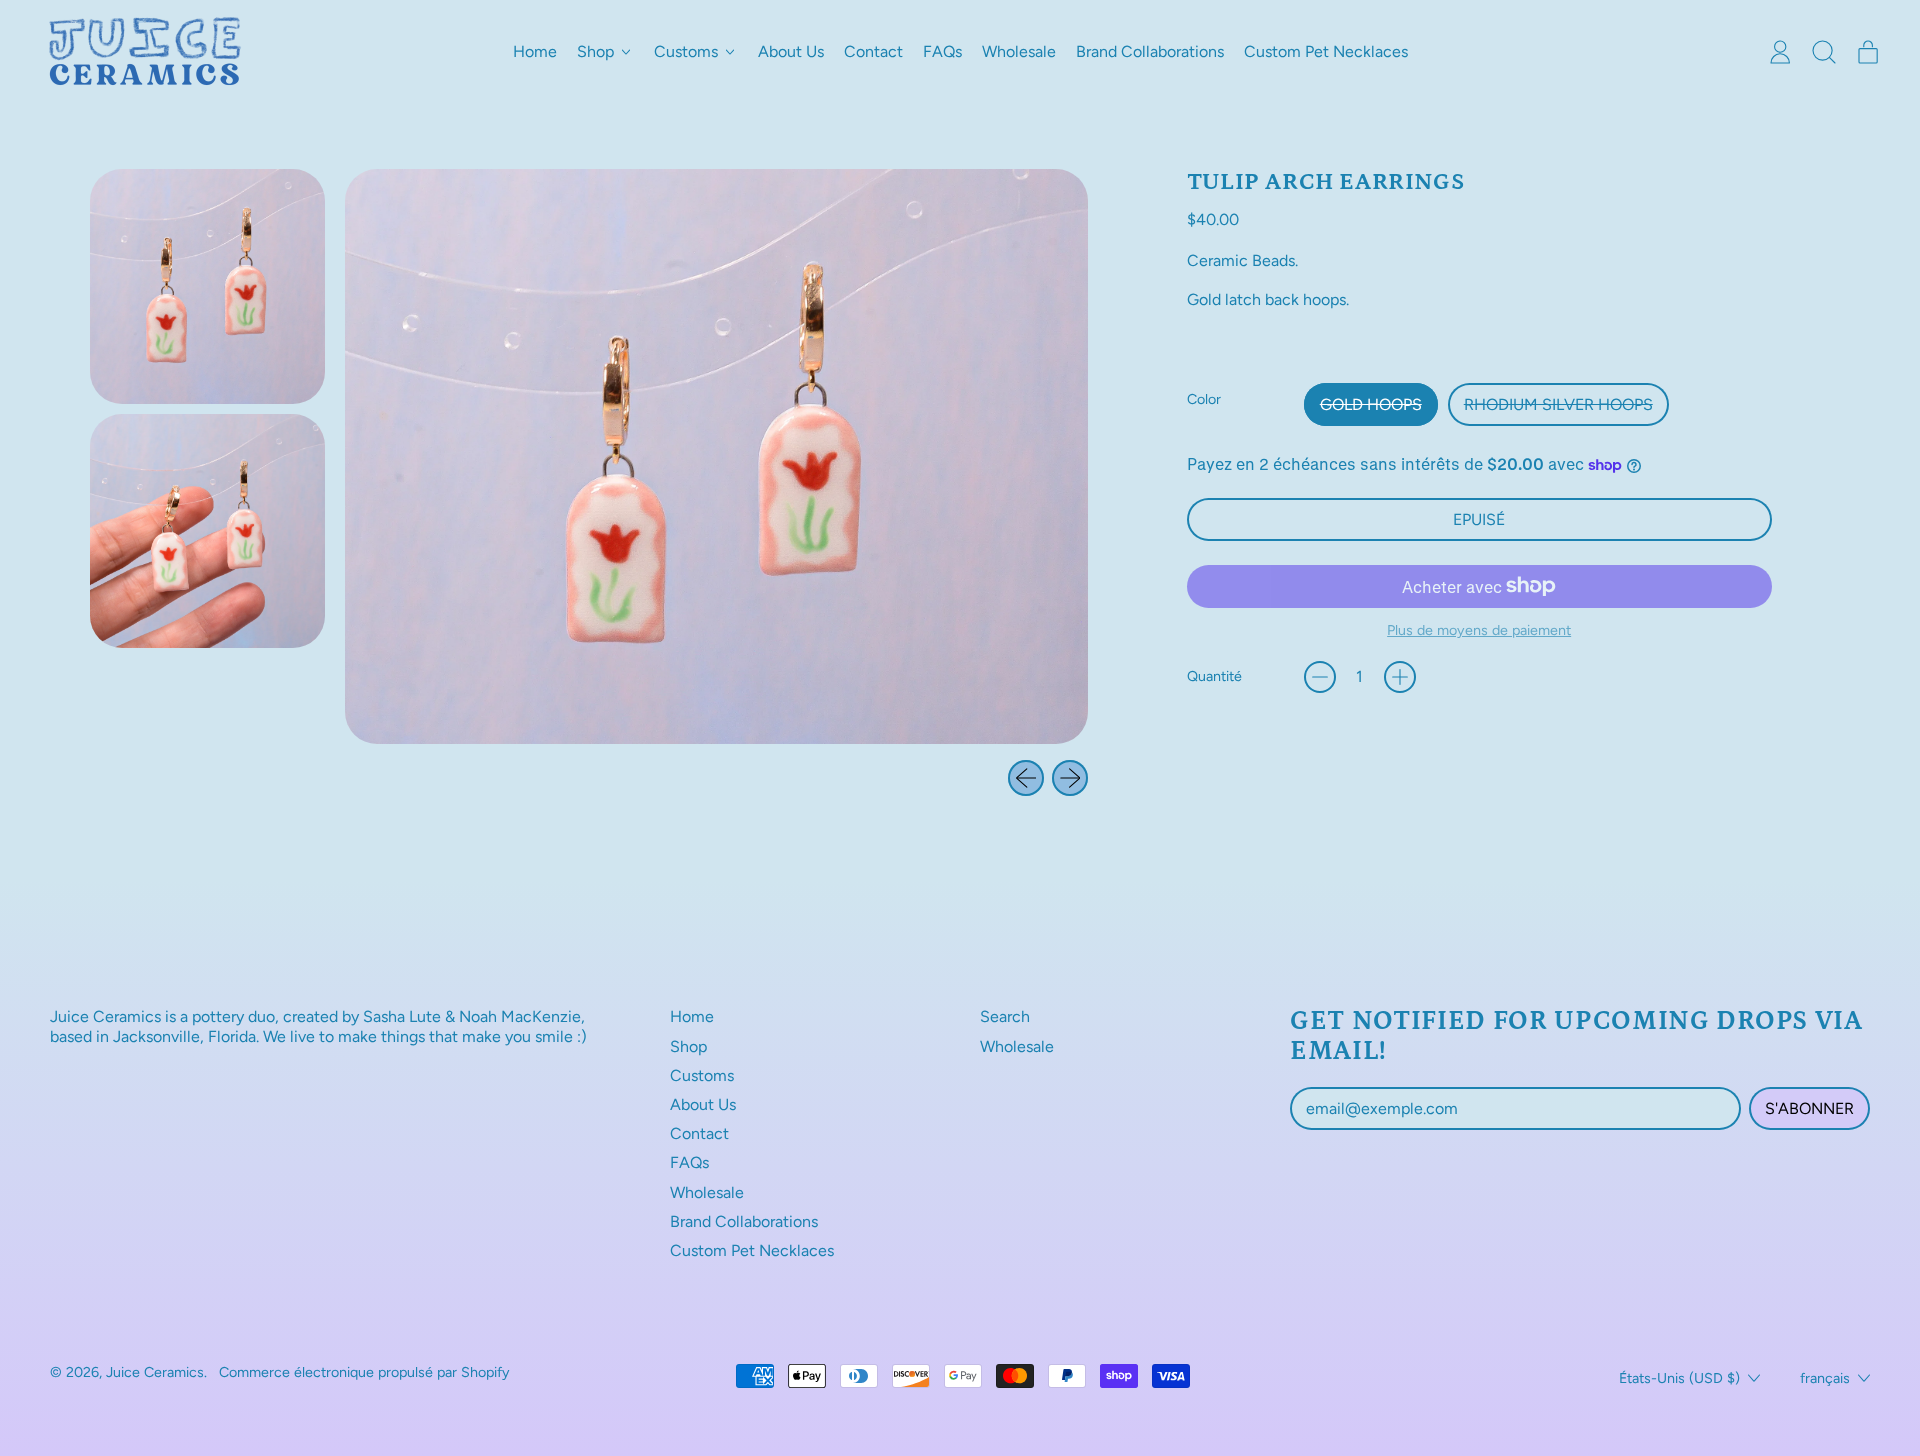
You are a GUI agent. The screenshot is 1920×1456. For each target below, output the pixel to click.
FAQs (942, 51)
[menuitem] (207, 286)
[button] (1824, 52)
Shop (688, 1046)
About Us (791, 51)
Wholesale (1019, 51)
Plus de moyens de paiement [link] (1479, 630)
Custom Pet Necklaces (1326, 51)
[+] (1400, 677)
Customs (702, 1075)
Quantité (1214, 676)
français (1825, 1378)
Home (535, 51)
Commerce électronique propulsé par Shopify (364, 1372)
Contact (873, 51)
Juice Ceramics (155, 1372)
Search (1005, 1016)
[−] (1320, 677)
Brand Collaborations (1150, 51)
